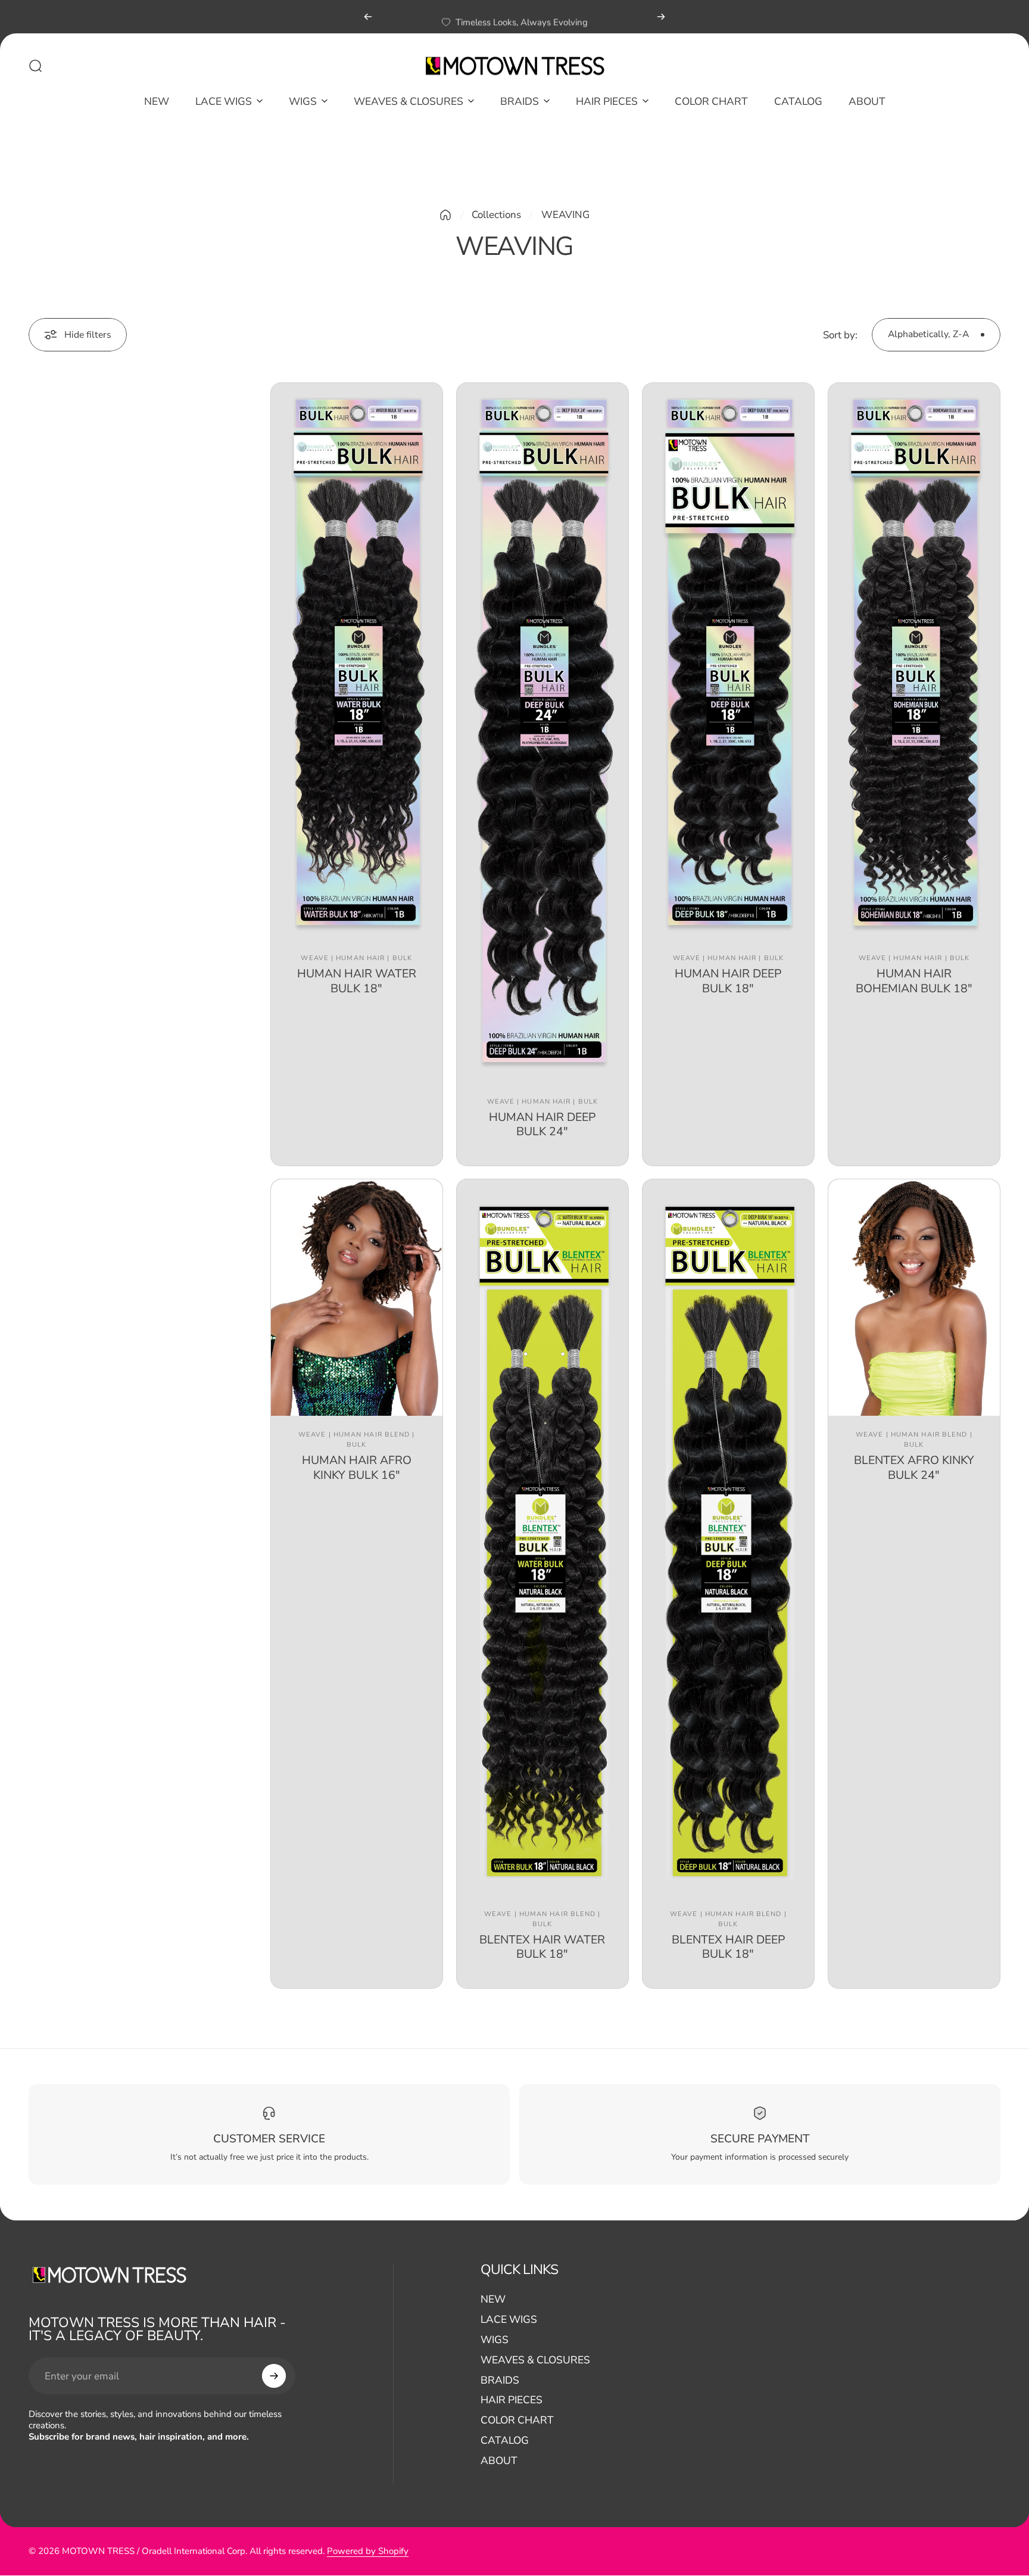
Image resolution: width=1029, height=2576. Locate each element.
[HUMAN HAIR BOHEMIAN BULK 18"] (914, 661)
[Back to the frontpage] (445, 215)
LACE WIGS (509, 2320)
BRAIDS (500, 2381)
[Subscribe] (274, 2376)
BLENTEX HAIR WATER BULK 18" (542, 1947)
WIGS (495, 2340)
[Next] (661, 17)
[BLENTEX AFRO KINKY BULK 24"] (914, 1297)
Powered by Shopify (368, 2552)
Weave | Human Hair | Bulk (356, 958)
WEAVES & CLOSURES (535, 2360)
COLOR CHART (517, 2421)
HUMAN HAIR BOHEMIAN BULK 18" (914, 981)
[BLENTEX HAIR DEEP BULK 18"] (728, 1537)
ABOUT (499, 2461)
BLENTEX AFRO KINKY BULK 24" (914, 1467)
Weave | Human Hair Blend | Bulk (357, 1440)
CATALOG (505, 2441)
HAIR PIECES (512, 2400)
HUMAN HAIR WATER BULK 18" (357, 981)
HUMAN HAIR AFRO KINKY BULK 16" (357, 1467)
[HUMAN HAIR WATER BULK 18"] (357, 661)
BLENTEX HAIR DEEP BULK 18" (728, 1947)
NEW (493, 2300)
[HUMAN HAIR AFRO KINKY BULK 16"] (357, 1297)
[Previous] (368, 17)
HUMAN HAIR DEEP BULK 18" (728, 981)
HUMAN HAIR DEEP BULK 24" (542, 1124)
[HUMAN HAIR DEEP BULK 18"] (728, 661)
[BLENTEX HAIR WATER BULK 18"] (542, 1537)
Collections (496, 215)
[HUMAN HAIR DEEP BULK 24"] (542, 733)
